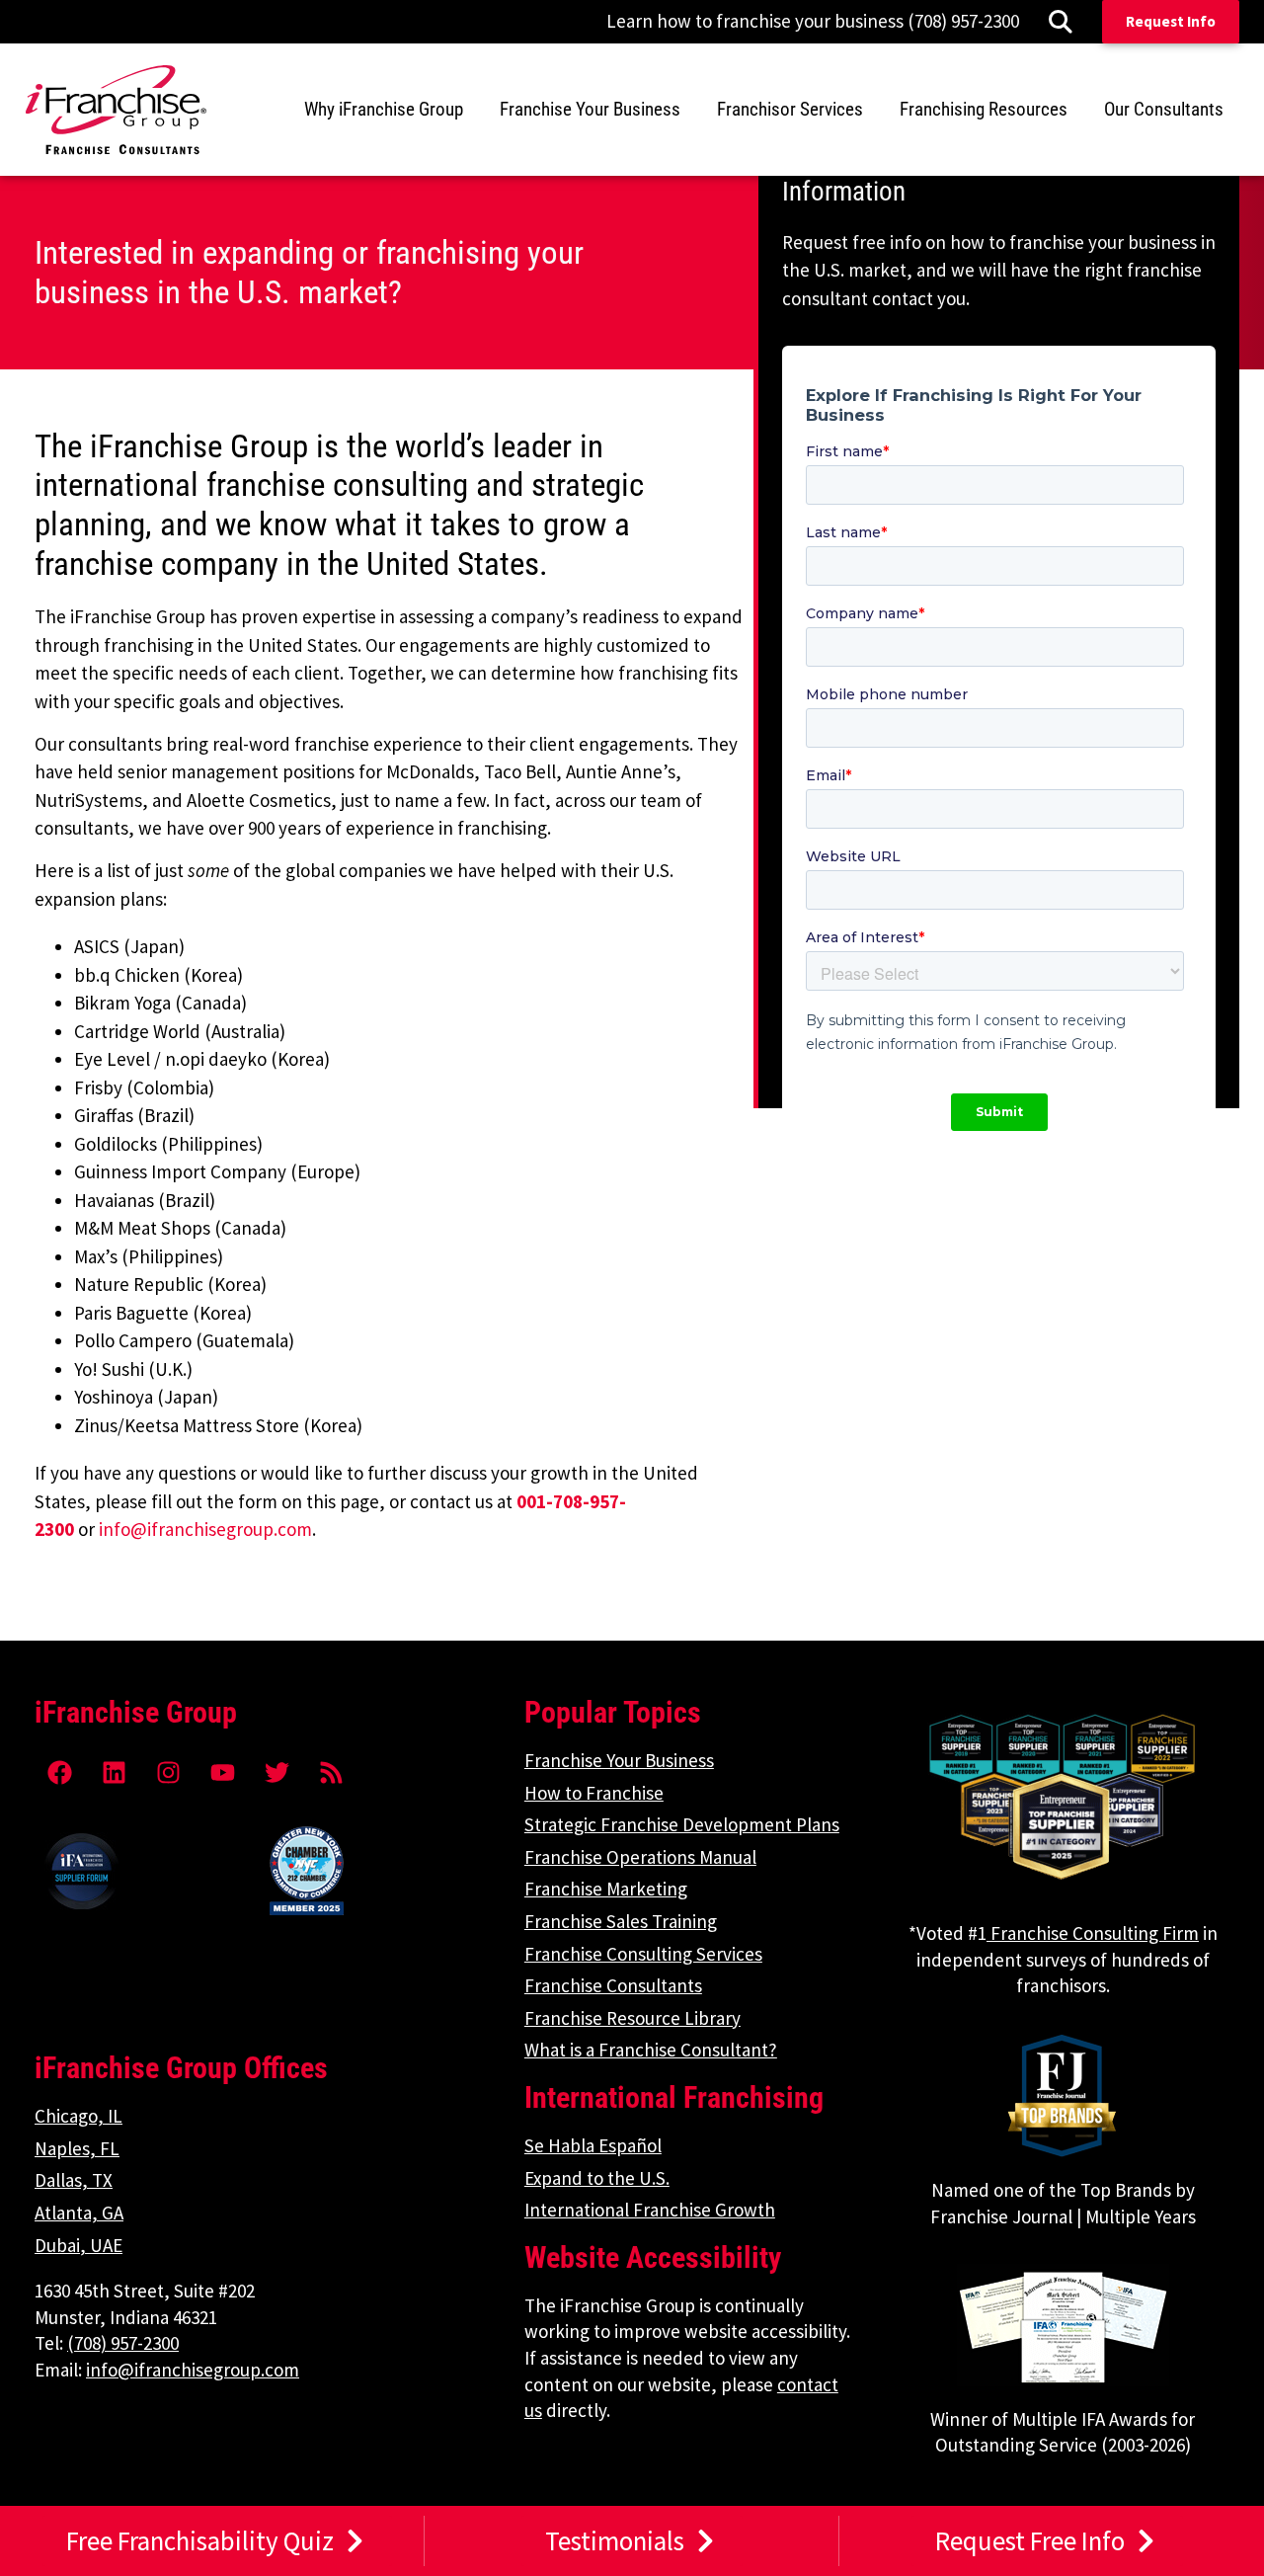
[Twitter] (276, 1772)
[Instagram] (168, 1772)
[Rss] (331, 1772)
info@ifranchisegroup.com (205, 1529)
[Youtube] (222, 1772)
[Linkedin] (114, 1772)
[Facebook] (59, 1772)
